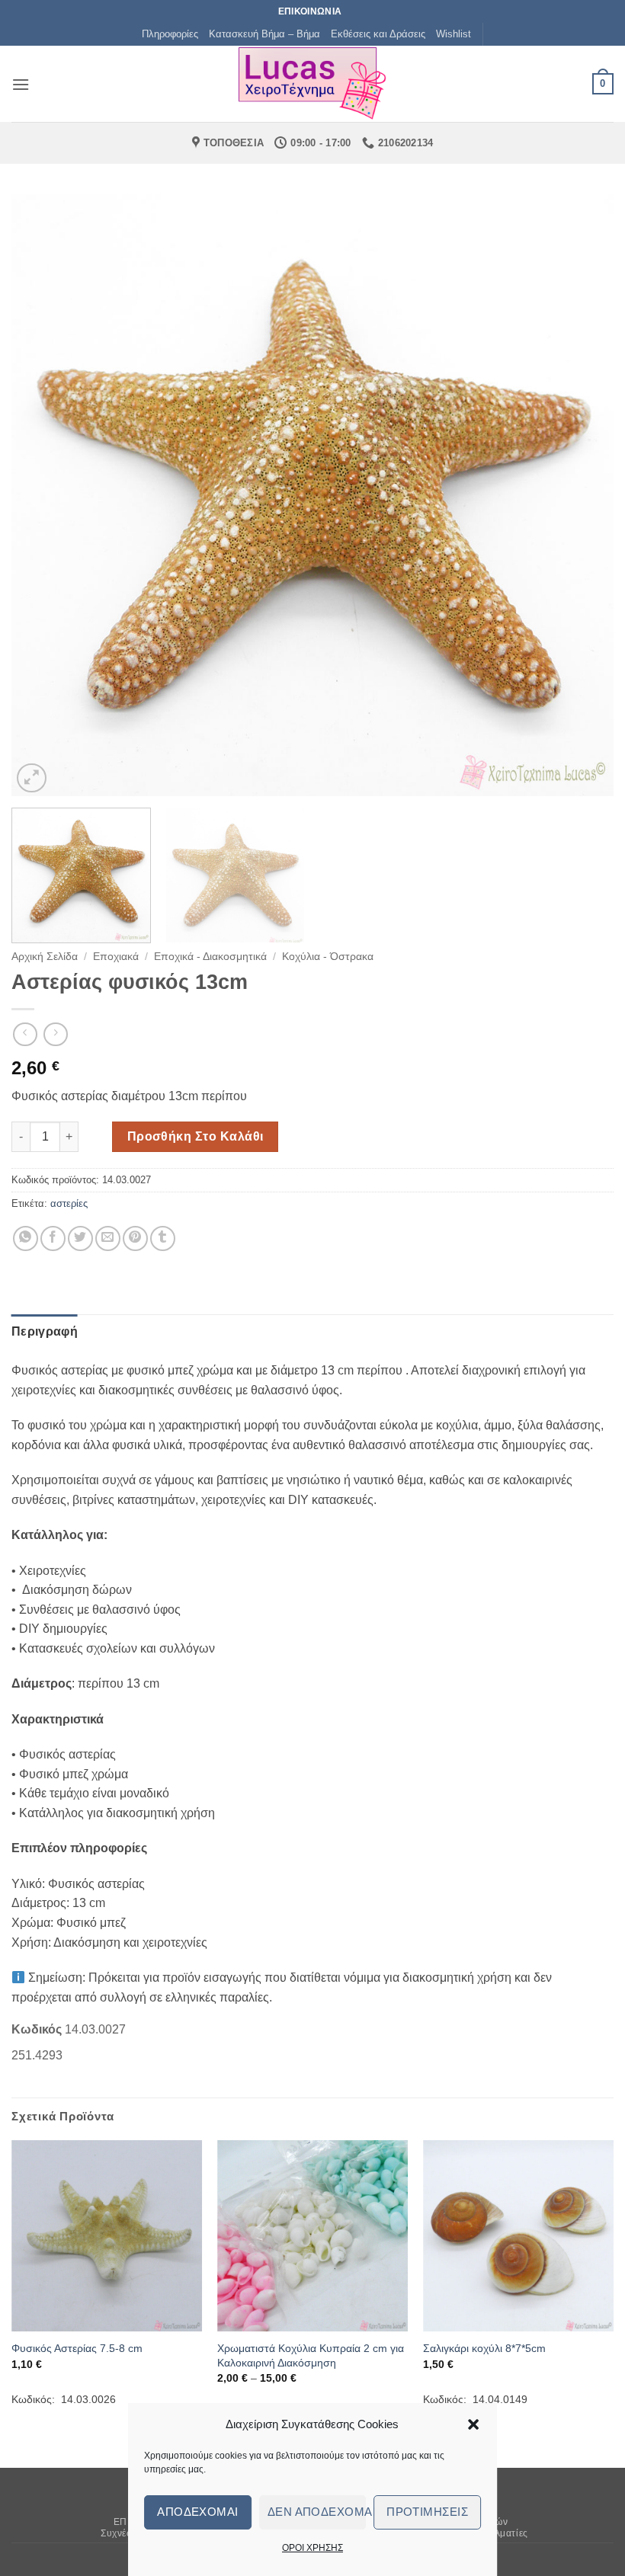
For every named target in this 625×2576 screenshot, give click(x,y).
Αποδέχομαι (198, 2512)
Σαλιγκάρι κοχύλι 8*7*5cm (484, 2348)
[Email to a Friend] (108, 1238)
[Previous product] (55, 1034)
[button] (473, 2424)
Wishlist (454, 34)
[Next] (582, 495)
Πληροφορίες (170, 34)
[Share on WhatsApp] (26, 1238)
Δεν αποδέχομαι (317, 2512)
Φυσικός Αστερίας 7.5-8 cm (77, 2348)
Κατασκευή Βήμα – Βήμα (264, 34)
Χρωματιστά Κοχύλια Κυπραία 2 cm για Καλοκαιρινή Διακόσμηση (311, 2355)
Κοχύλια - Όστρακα (328, 957)
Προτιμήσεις (427, 2512)
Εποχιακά (116, 957)
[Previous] (43, 495)
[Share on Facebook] (53, 1238)
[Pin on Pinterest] (135, 1238)
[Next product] (25, 1034)
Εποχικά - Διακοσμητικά (210, 957)
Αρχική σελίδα (45, 957)
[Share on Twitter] (80, 1238)
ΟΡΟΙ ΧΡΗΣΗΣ (312, 2548)
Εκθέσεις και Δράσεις (378, 34)
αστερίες (69, 1203)
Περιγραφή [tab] (45, 1331)
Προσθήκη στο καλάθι (196, 1136)
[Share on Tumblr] (163, 1238)
